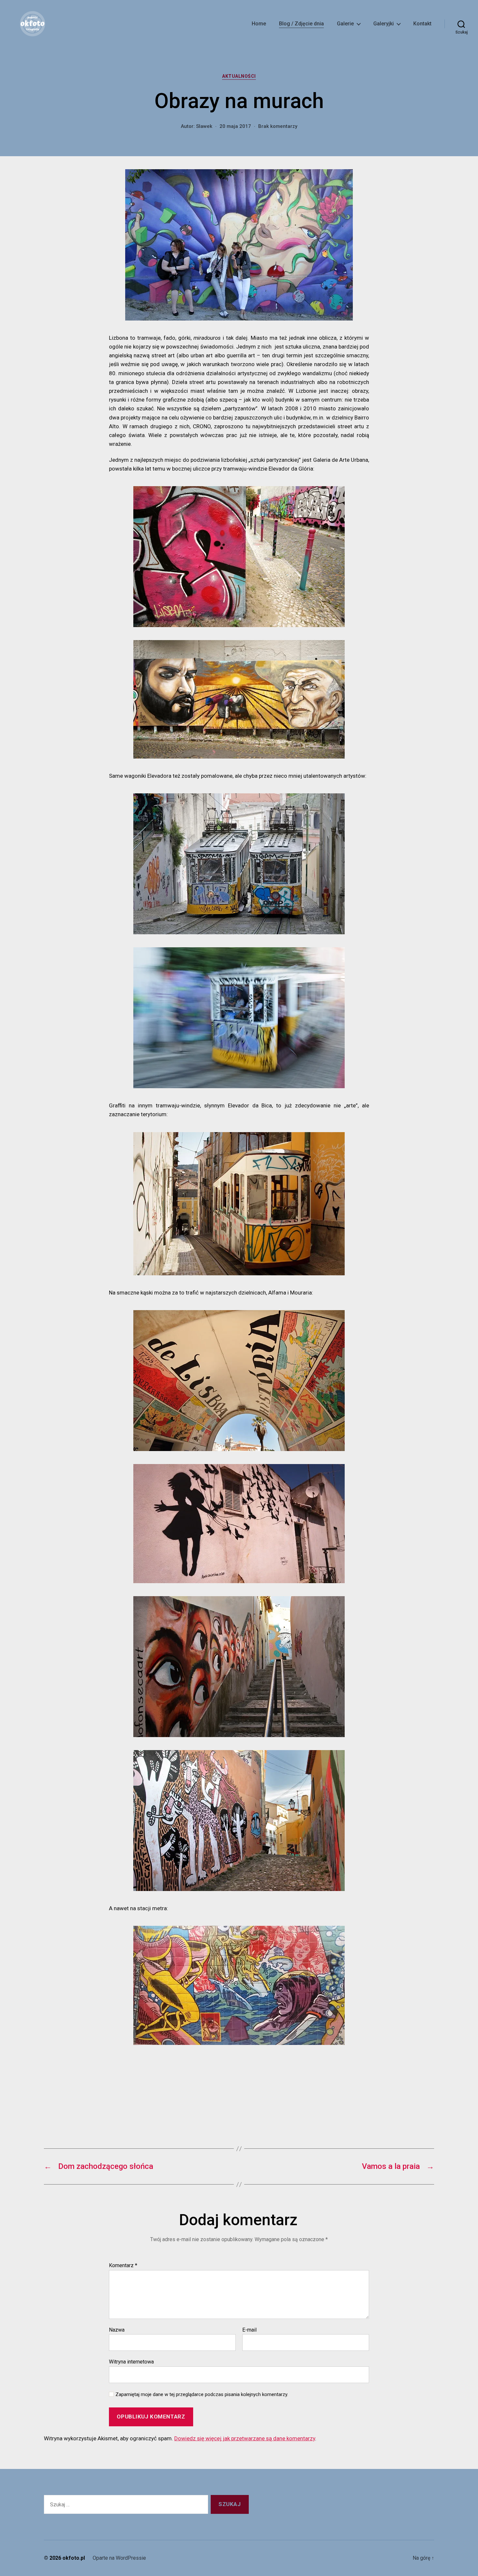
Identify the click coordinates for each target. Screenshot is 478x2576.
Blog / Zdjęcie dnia (301, 24)
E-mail (249, 2330)
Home (259, 24)
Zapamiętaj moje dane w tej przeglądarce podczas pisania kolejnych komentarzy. (202, 2394)
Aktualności (239, 76)
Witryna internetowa (131, 2362)
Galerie (345, 24)
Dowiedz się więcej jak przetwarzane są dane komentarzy (245, 2438)
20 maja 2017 (235, 126)
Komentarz (123, 2266)
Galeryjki (384, 24)
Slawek (204, 126)
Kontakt (422, 24)
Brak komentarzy (278, 126)
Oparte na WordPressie (119, 2558)
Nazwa (117, 2330)
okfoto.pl (74, 2558)
